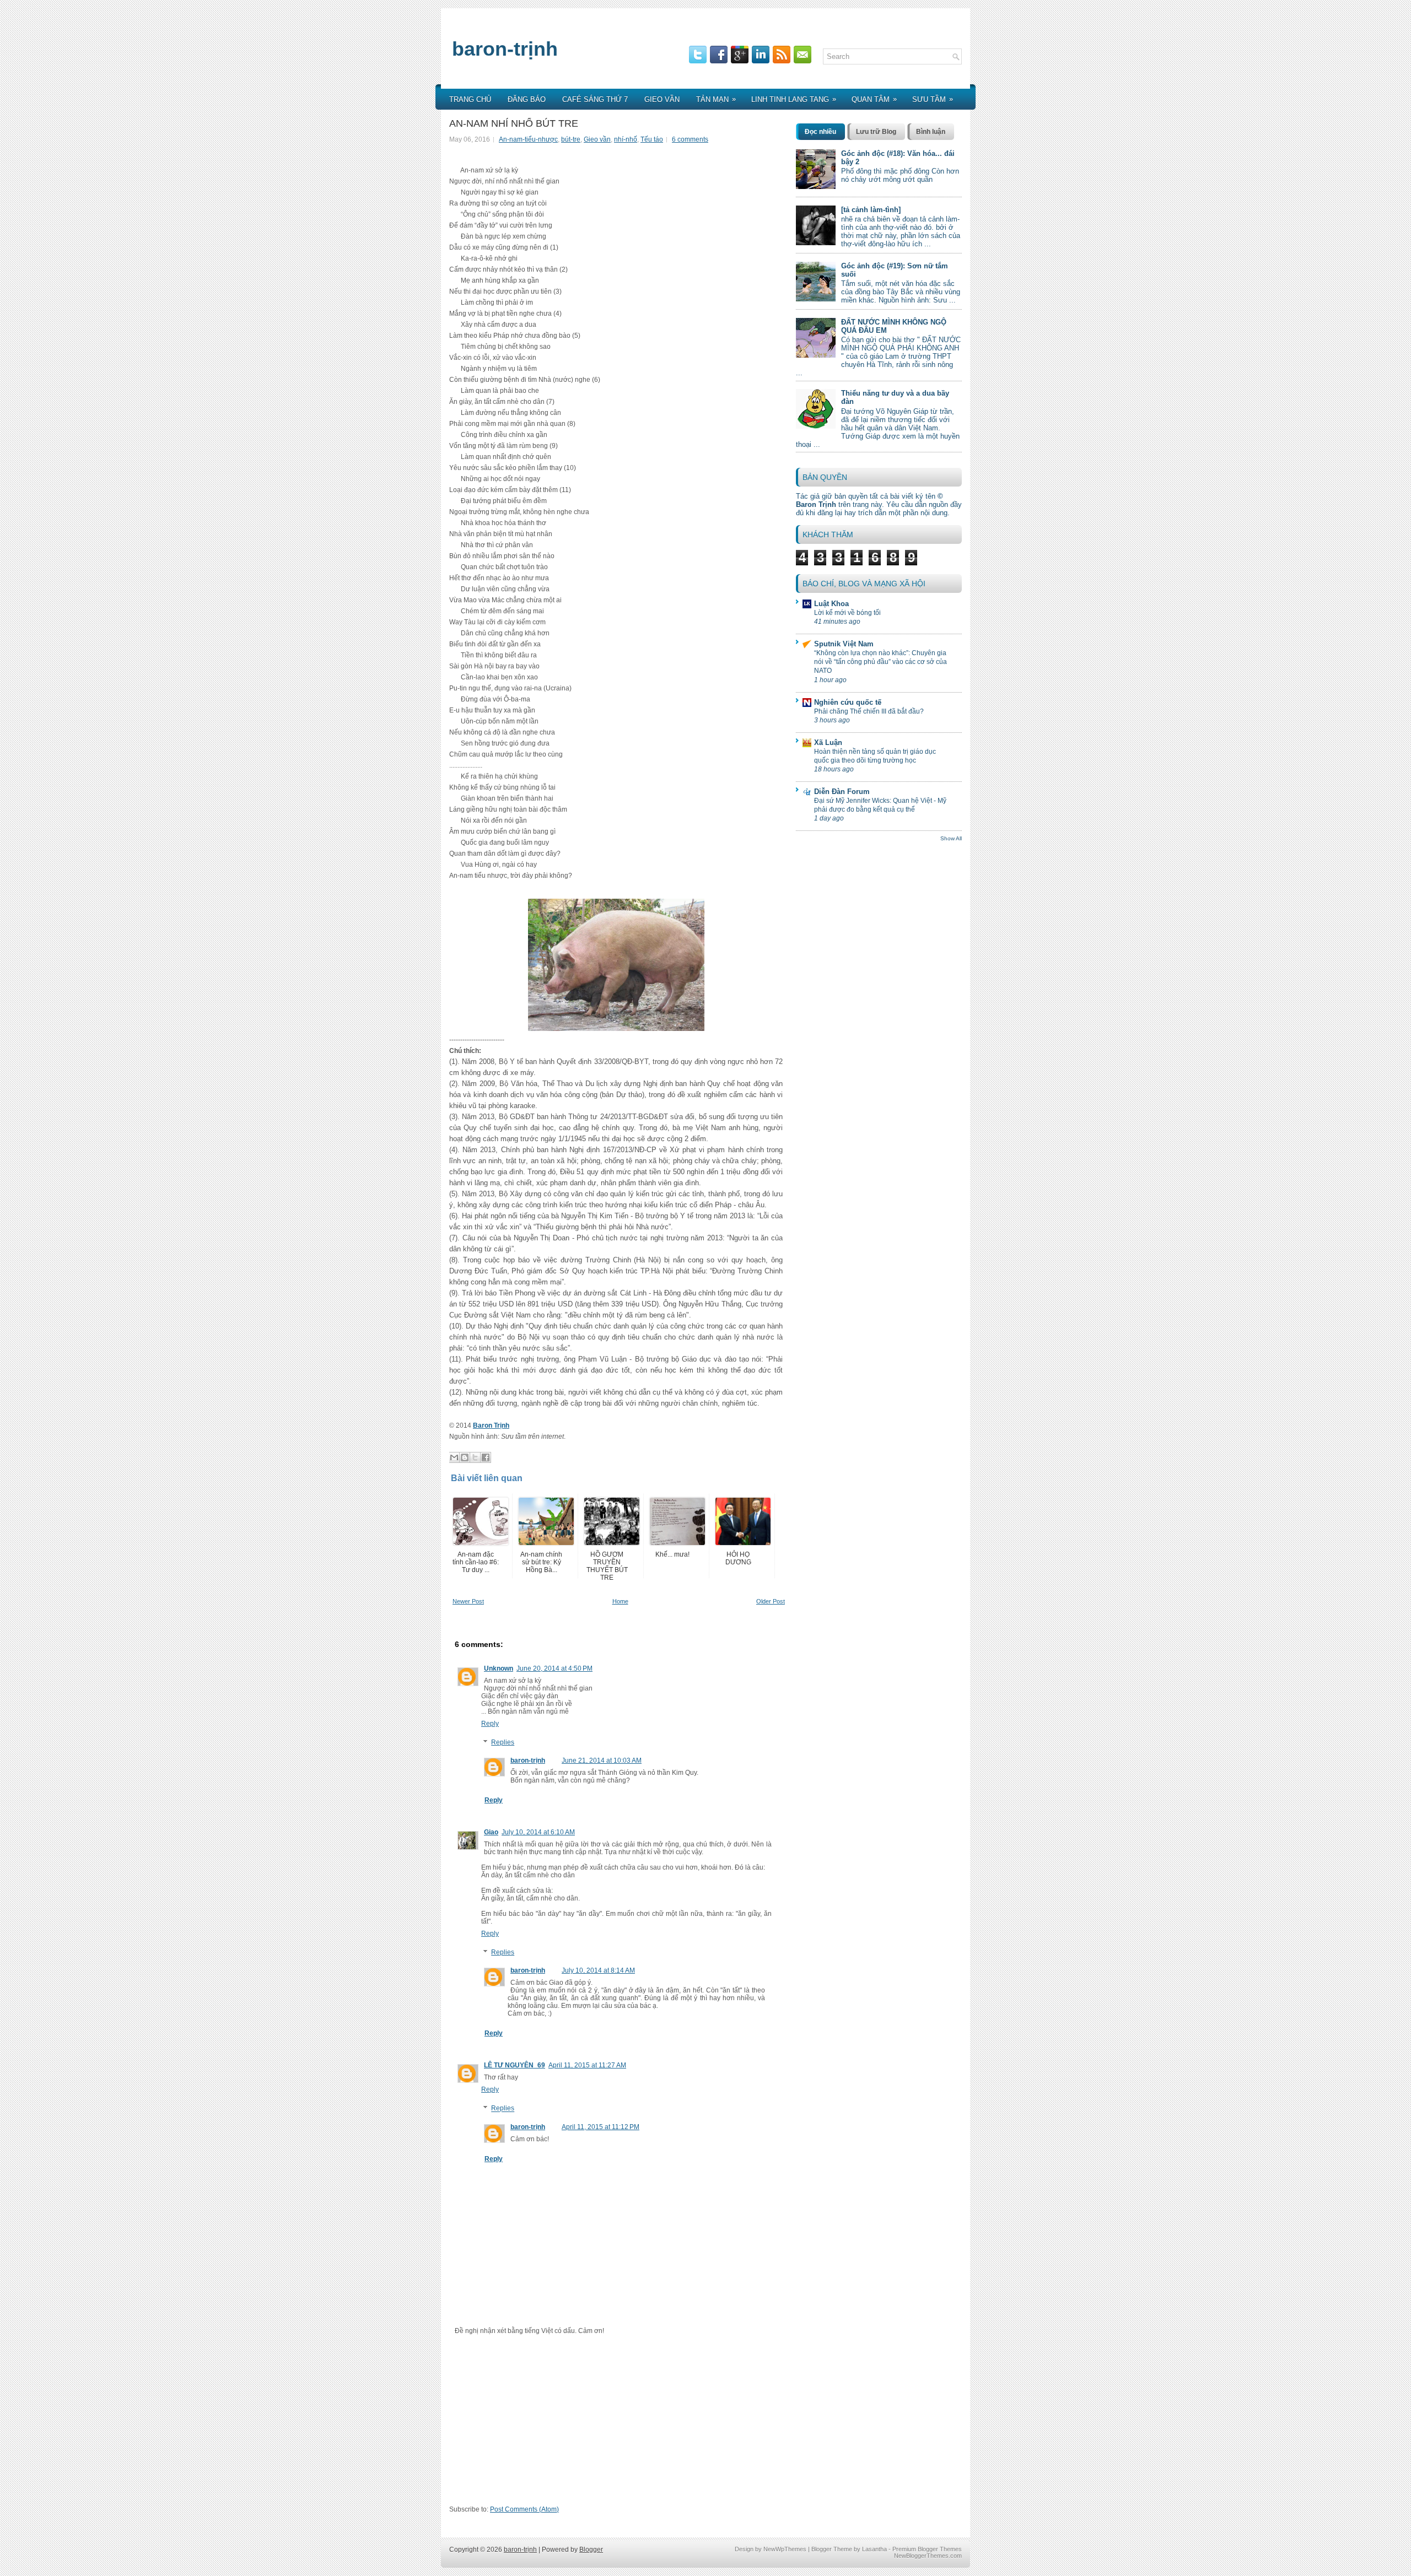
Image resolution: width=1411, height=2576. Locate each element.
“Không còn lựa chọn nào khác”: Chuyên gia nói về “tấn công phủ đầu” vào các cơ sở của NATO (880, 662)
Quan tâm (874, 99)
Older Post (771, 1601)
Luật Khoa (831, 604)
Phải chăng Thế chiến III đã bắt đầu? (869, 711)
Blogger (591, 2550)
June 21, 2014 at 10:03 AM (602, 1760)
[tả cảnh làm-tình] (871, 210)
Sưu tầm (933, 99)
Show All (951, 838)
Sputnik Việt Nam (844, 644)
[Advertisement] (619, 2424)
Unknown (499, 1668)
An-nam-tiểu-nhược (528, 139)
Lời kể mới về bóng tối (847, 613)
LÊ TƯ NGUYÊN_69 (515, 2065)
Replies (503, 1742)
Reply (490, 1724)
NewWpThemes (785, 2549)
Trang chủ (470, 99)
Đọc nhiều (820, 132)
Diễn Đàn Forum (842, 792)
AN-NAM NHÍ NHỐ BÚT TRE (514, 123)
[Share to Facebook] (486, 1457)
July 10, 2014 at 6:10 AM (538, 1832)
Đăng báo (527, 99)
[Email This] (454, 1457)
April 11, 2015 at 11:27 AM (587, 2065)
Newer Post (468, 1601)
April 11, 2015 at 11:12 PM (601, 2127)
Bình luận (931, 132)
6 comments (690, 139)
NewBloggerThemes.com (928, 2556)
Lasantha (874, 2549)
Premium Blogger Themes (927, 2549)
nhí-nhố (626, 139)
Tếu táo (652, 139)
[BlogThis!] (465, 1457)
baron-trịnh (505, 49)
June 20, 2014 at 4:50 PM (554, 1668)
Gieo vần (662, 99)
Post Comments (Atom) (524, 2509)
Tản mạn (716, 99)
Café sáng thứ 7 (595, 99)
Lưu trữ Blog (876, 132)
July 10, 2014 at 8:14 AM (598, 1970)
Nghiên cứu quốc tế (848, 702)
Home (620, 1601)
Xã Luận (828, 742)
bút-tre (571, 139)
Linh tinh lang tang (794, 99)
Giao (491, 1832)
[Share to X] (475, 1457)
